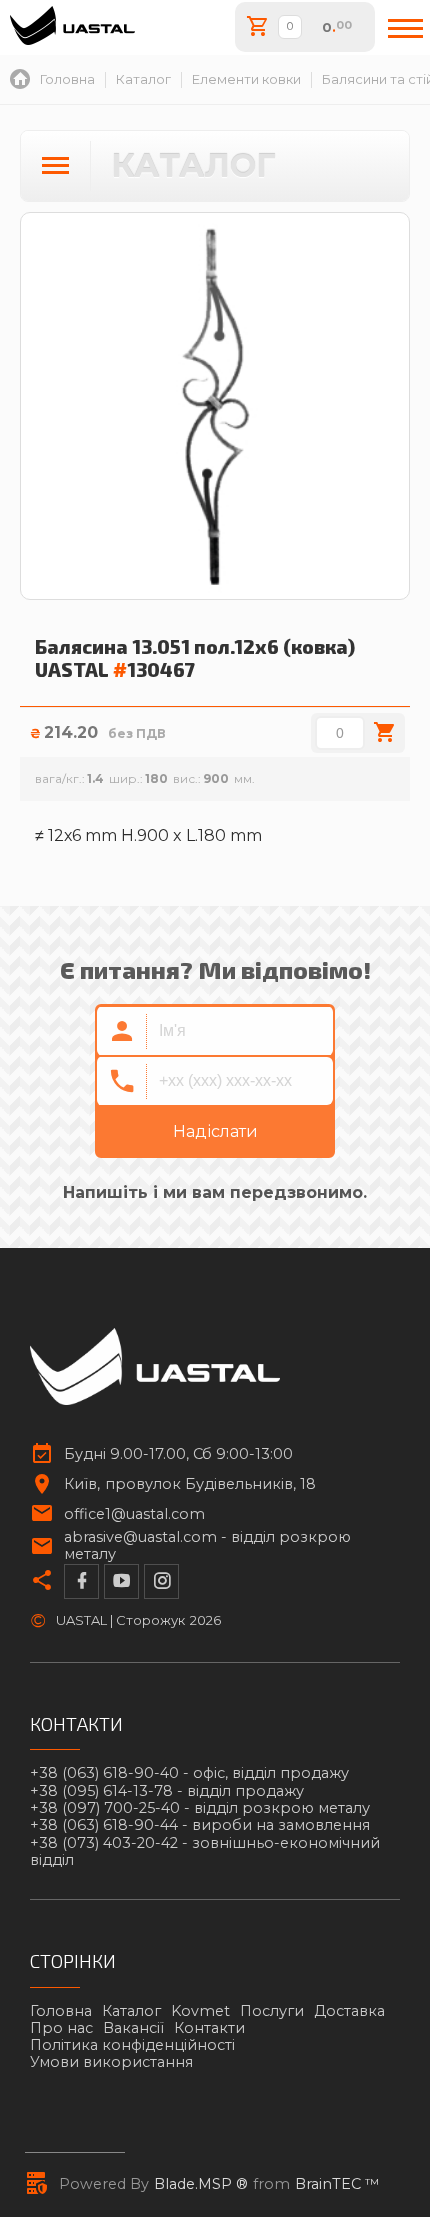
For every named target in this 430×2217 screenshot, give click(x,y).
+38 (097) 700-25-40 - (200, 1808)
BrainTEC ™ (337, 2184)
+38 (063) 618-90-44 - (200, 1825)
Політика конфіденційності (132, 2045)
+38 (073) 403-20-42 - (205, 1852)
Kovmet (200, 2011)
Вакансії (133, 2028)
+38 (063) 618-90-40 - (189, 1773)
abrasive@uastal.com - (207, 1546)
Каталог (131, 2011)
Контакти (209, 2028)
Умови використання (111, 2062)
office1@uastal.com (134, 1514)
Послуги (272, 2011)
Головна (61, 2011)
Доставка (349, 2011)
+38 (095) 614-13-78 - (167, 1791)
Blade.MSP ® (201, 2184)
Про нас (61, 2028)
